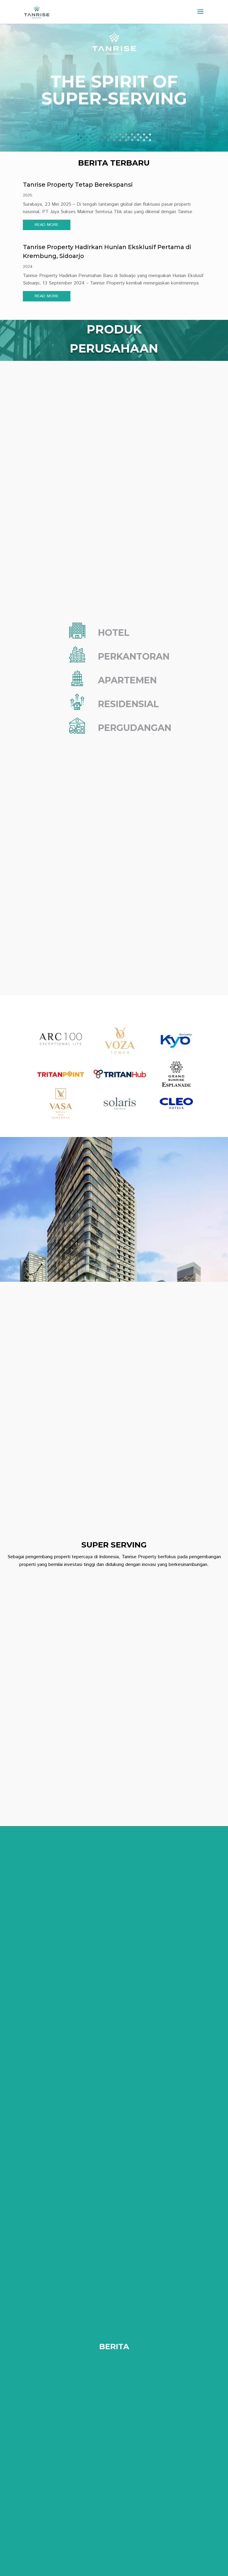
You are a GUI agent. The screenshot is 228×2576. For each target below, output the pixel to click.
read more (47, 225)
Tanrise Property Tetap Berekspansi (78, 185)
